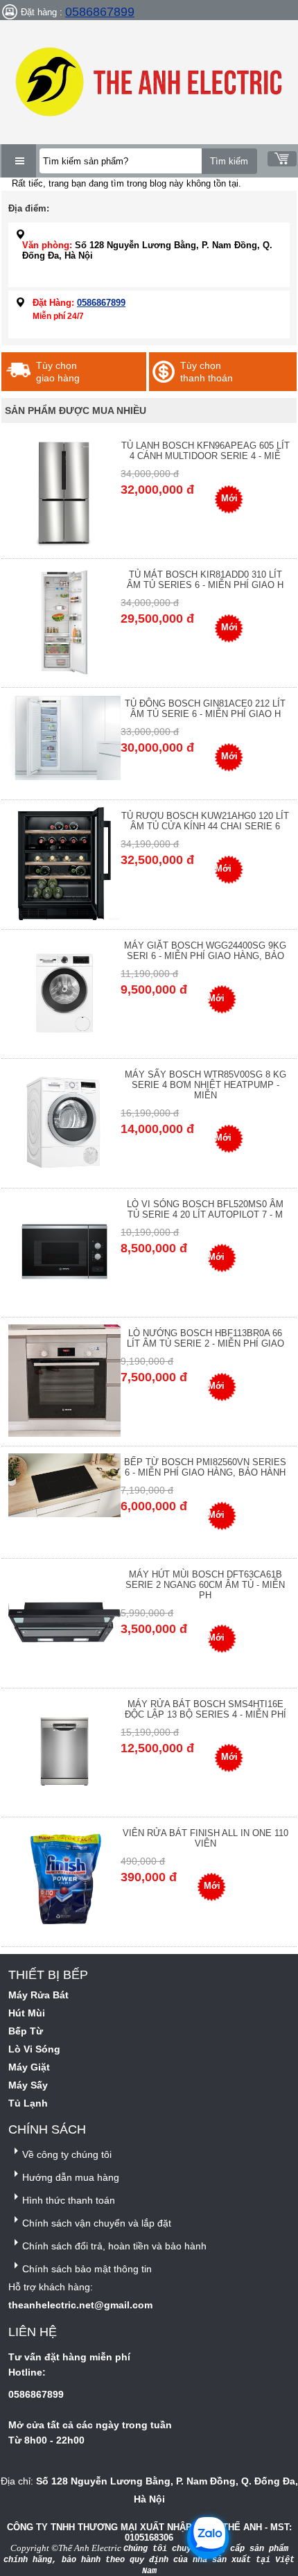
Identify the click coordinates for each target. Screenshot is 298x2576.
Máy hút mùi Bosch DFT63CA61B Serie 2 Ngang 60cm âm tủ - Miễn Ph (205, 1585)
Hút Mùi (27, 2013)
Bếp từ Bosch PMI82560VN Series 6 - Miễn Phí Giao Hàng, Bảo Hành (205, 1467)
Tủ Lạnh (28, 2103)
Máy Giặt (29, 2067)
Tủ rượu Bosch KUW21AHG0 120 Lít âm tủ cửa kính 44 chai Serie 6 (205, 821)
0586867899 (100, 12)
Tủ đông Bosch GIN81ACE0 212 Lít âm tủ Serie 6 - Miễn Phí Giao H (205, 709)
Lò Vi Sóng (34, 2049)
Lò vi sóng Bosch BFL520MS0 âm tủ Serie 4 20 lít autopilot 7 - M (205, 1209)
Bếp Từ (26, 2031)
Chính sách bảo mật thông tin (87, 2269)
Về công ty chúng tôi (67, 2154)
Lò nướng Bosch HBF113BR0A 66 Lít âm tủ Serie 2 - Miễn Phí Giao (205, 1338)
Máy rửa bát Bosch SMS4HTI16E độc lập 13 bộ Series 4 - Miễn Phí (205, 1709)
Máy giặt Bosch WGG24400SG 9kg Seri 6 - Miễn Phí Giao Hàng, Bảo (205, 951)
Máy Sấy (28, 2085)
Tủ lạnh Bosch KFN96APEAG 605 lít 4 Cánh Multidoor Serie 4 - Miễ (205, 451)
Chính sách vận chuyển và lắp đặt (97, 2223)
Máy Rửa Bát (38, 1995)
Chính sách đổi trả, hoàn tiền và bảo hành (114, 2246)
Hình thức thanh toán (69, 2200)
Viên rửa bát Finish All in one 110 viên (205, 1838)
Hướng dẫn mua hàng (71, 2177)
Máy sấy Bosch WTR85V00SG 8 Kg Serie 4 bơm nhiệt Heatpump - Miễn (205, 1085)
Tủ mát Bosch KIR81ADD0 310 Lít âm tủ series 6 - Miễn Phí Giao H (205, 580)
